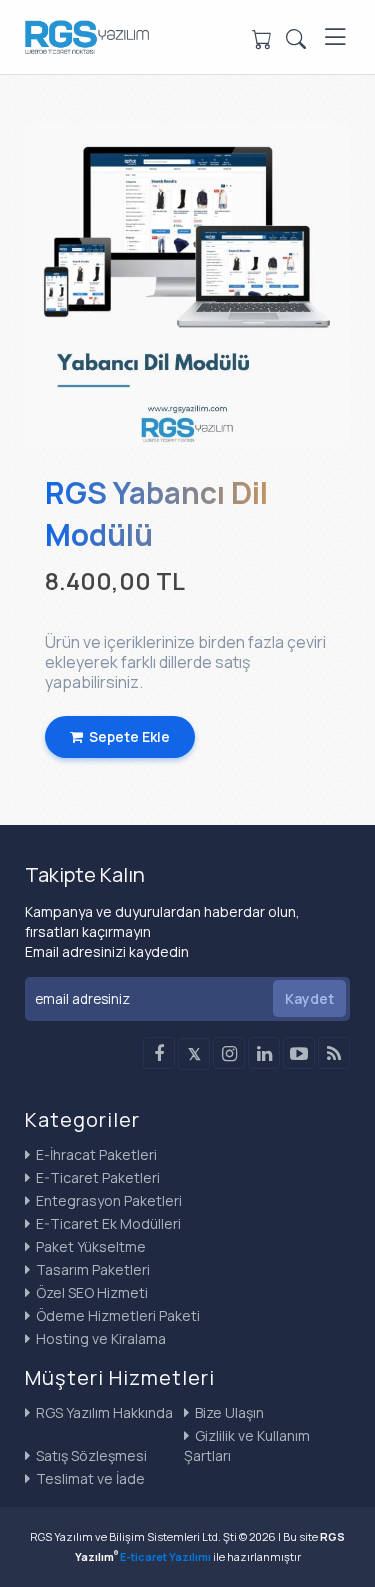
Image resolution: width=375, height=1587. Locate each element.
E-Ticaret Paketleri (96, 1177)
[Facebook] (159, 1053)
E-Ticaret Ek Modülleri (107, 1223)
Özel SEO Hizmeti (90, 1292)
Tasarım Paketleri (91, 1269)
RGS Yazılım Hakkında (103, 1412)
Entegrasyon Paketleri (107, 1200)
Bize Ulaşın (228, 1412)
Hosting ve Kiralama (99, 1338)
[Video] (299, 1053)
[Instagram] (229, 1053)
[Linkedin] (264, 1053)
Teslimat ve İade (89, 1478)
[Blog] (334, 1053)
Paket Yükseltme (89, 1246)
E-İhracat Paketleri (95, 1154)
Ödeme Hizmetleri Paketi (116, 1315)
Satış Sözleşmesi (90, 1455)
